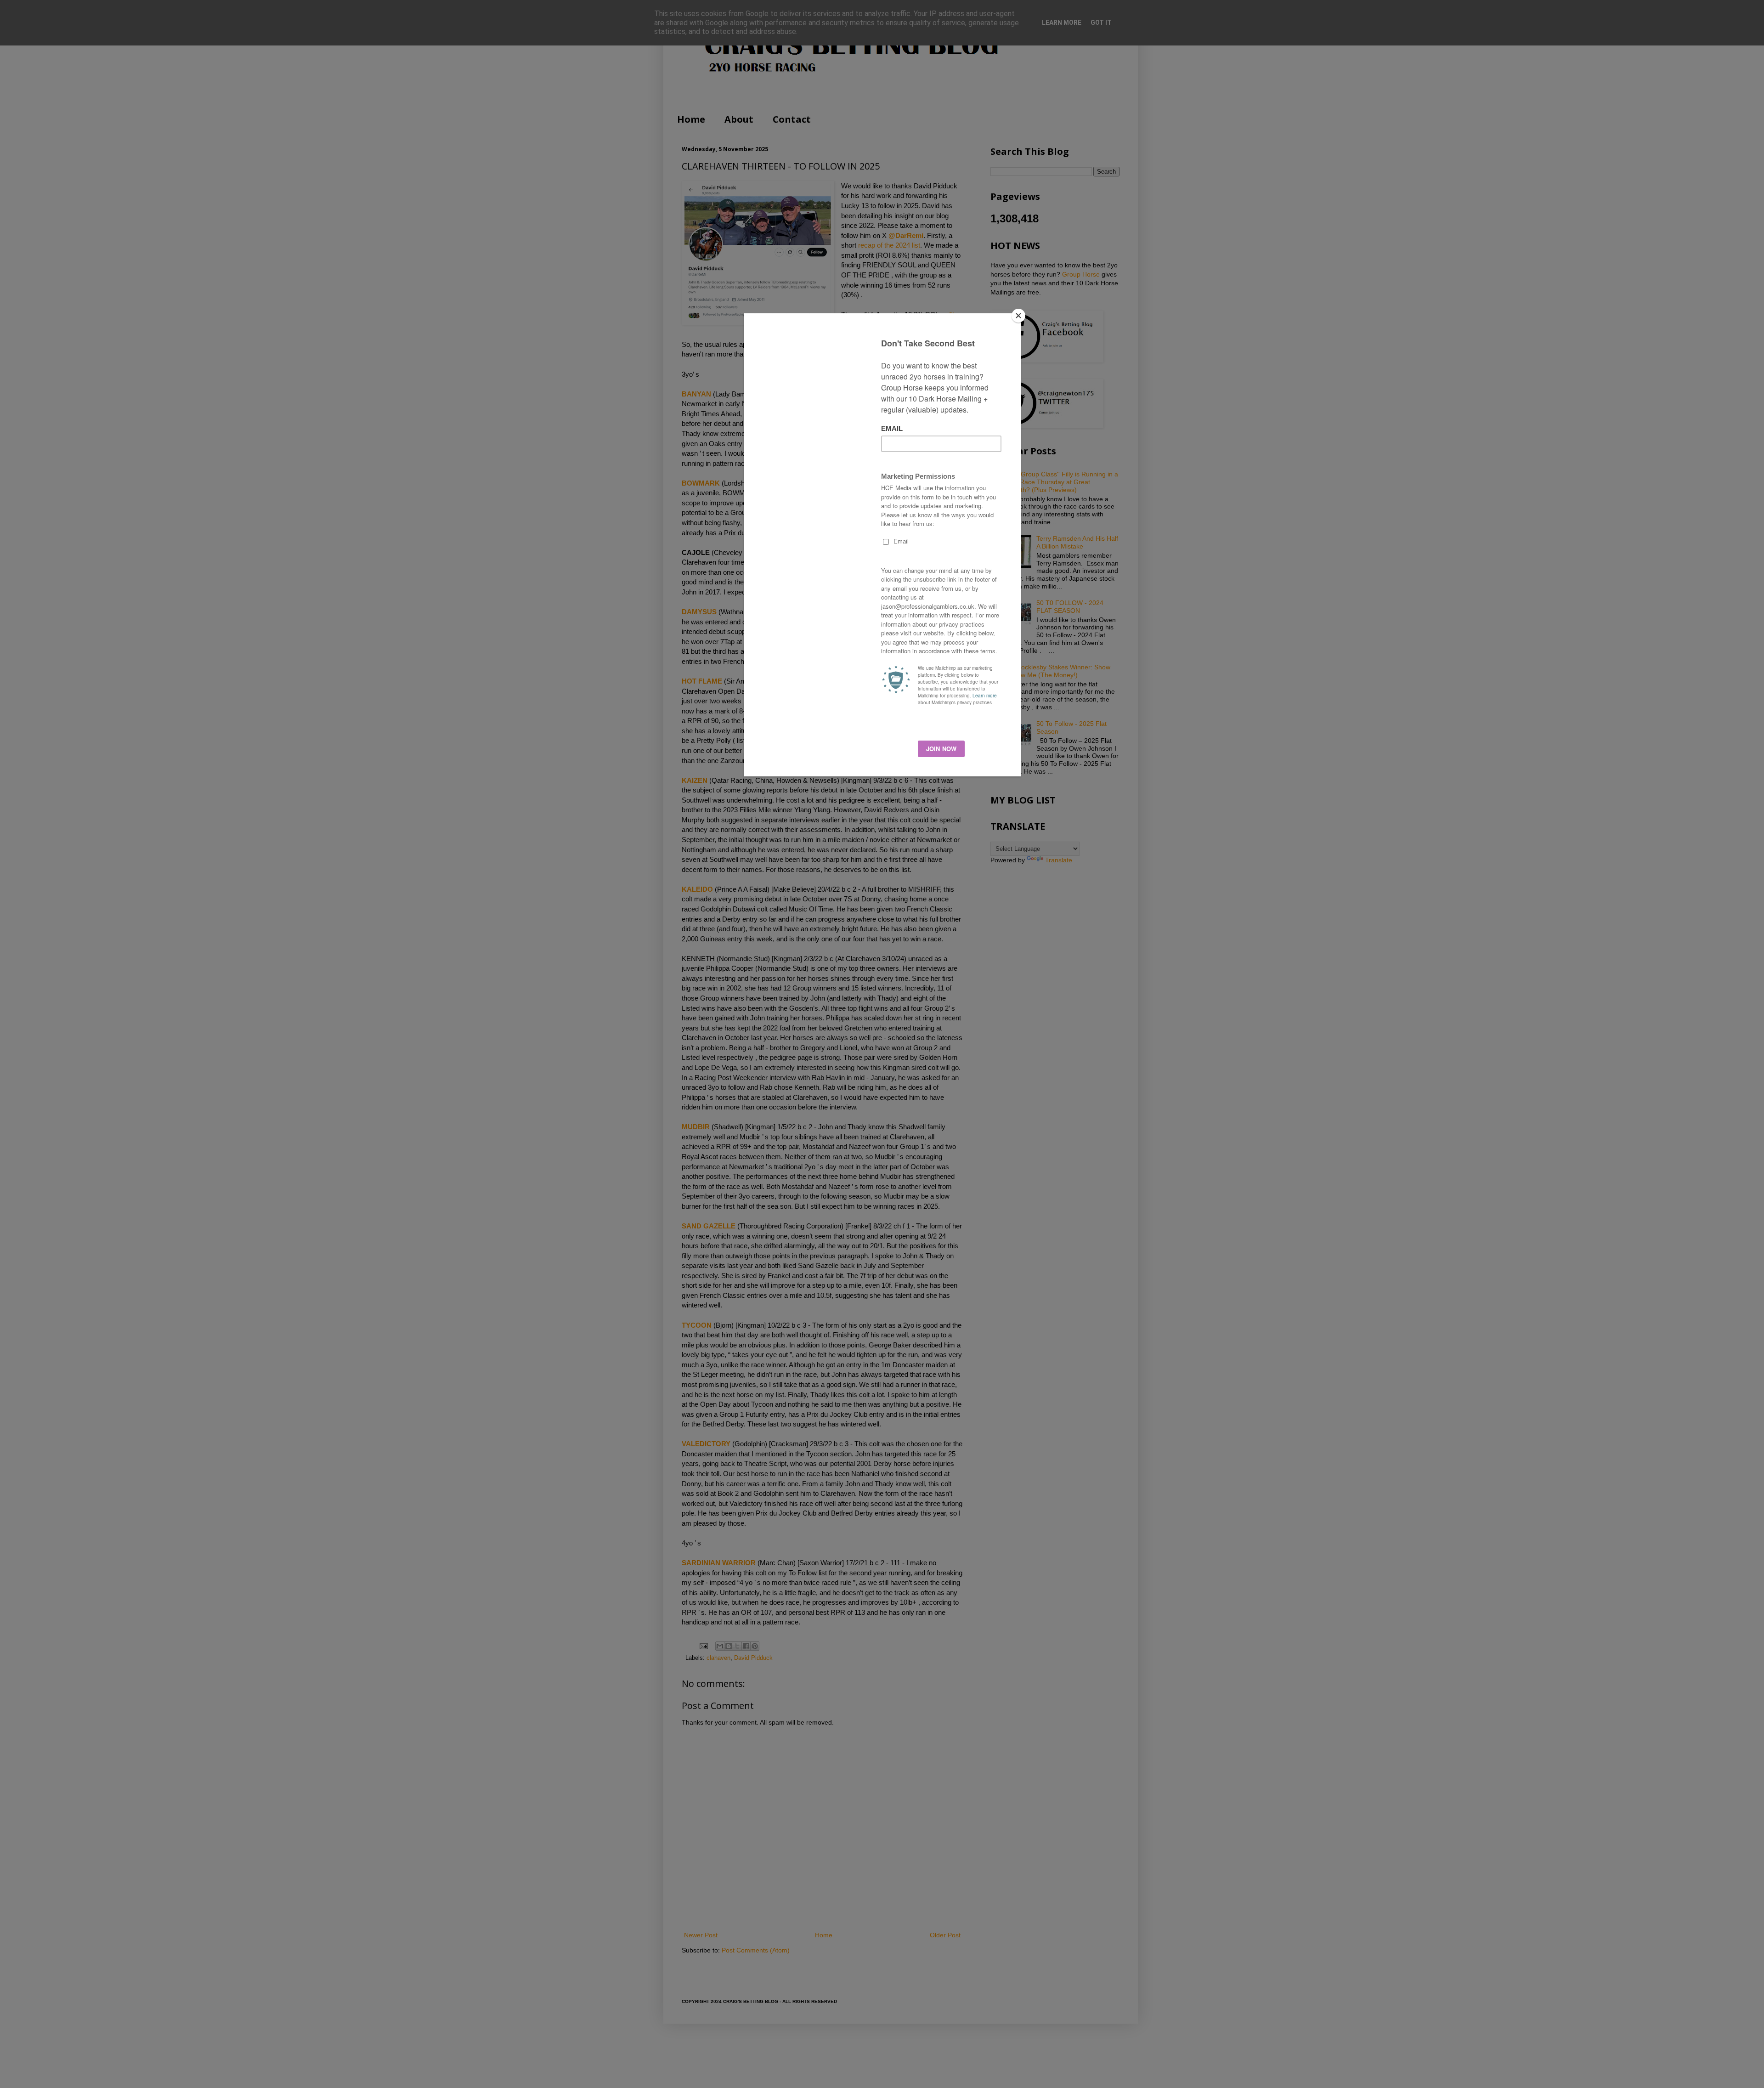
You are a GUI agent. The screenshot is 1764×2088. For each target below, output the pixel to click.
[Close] (1018, 316)
